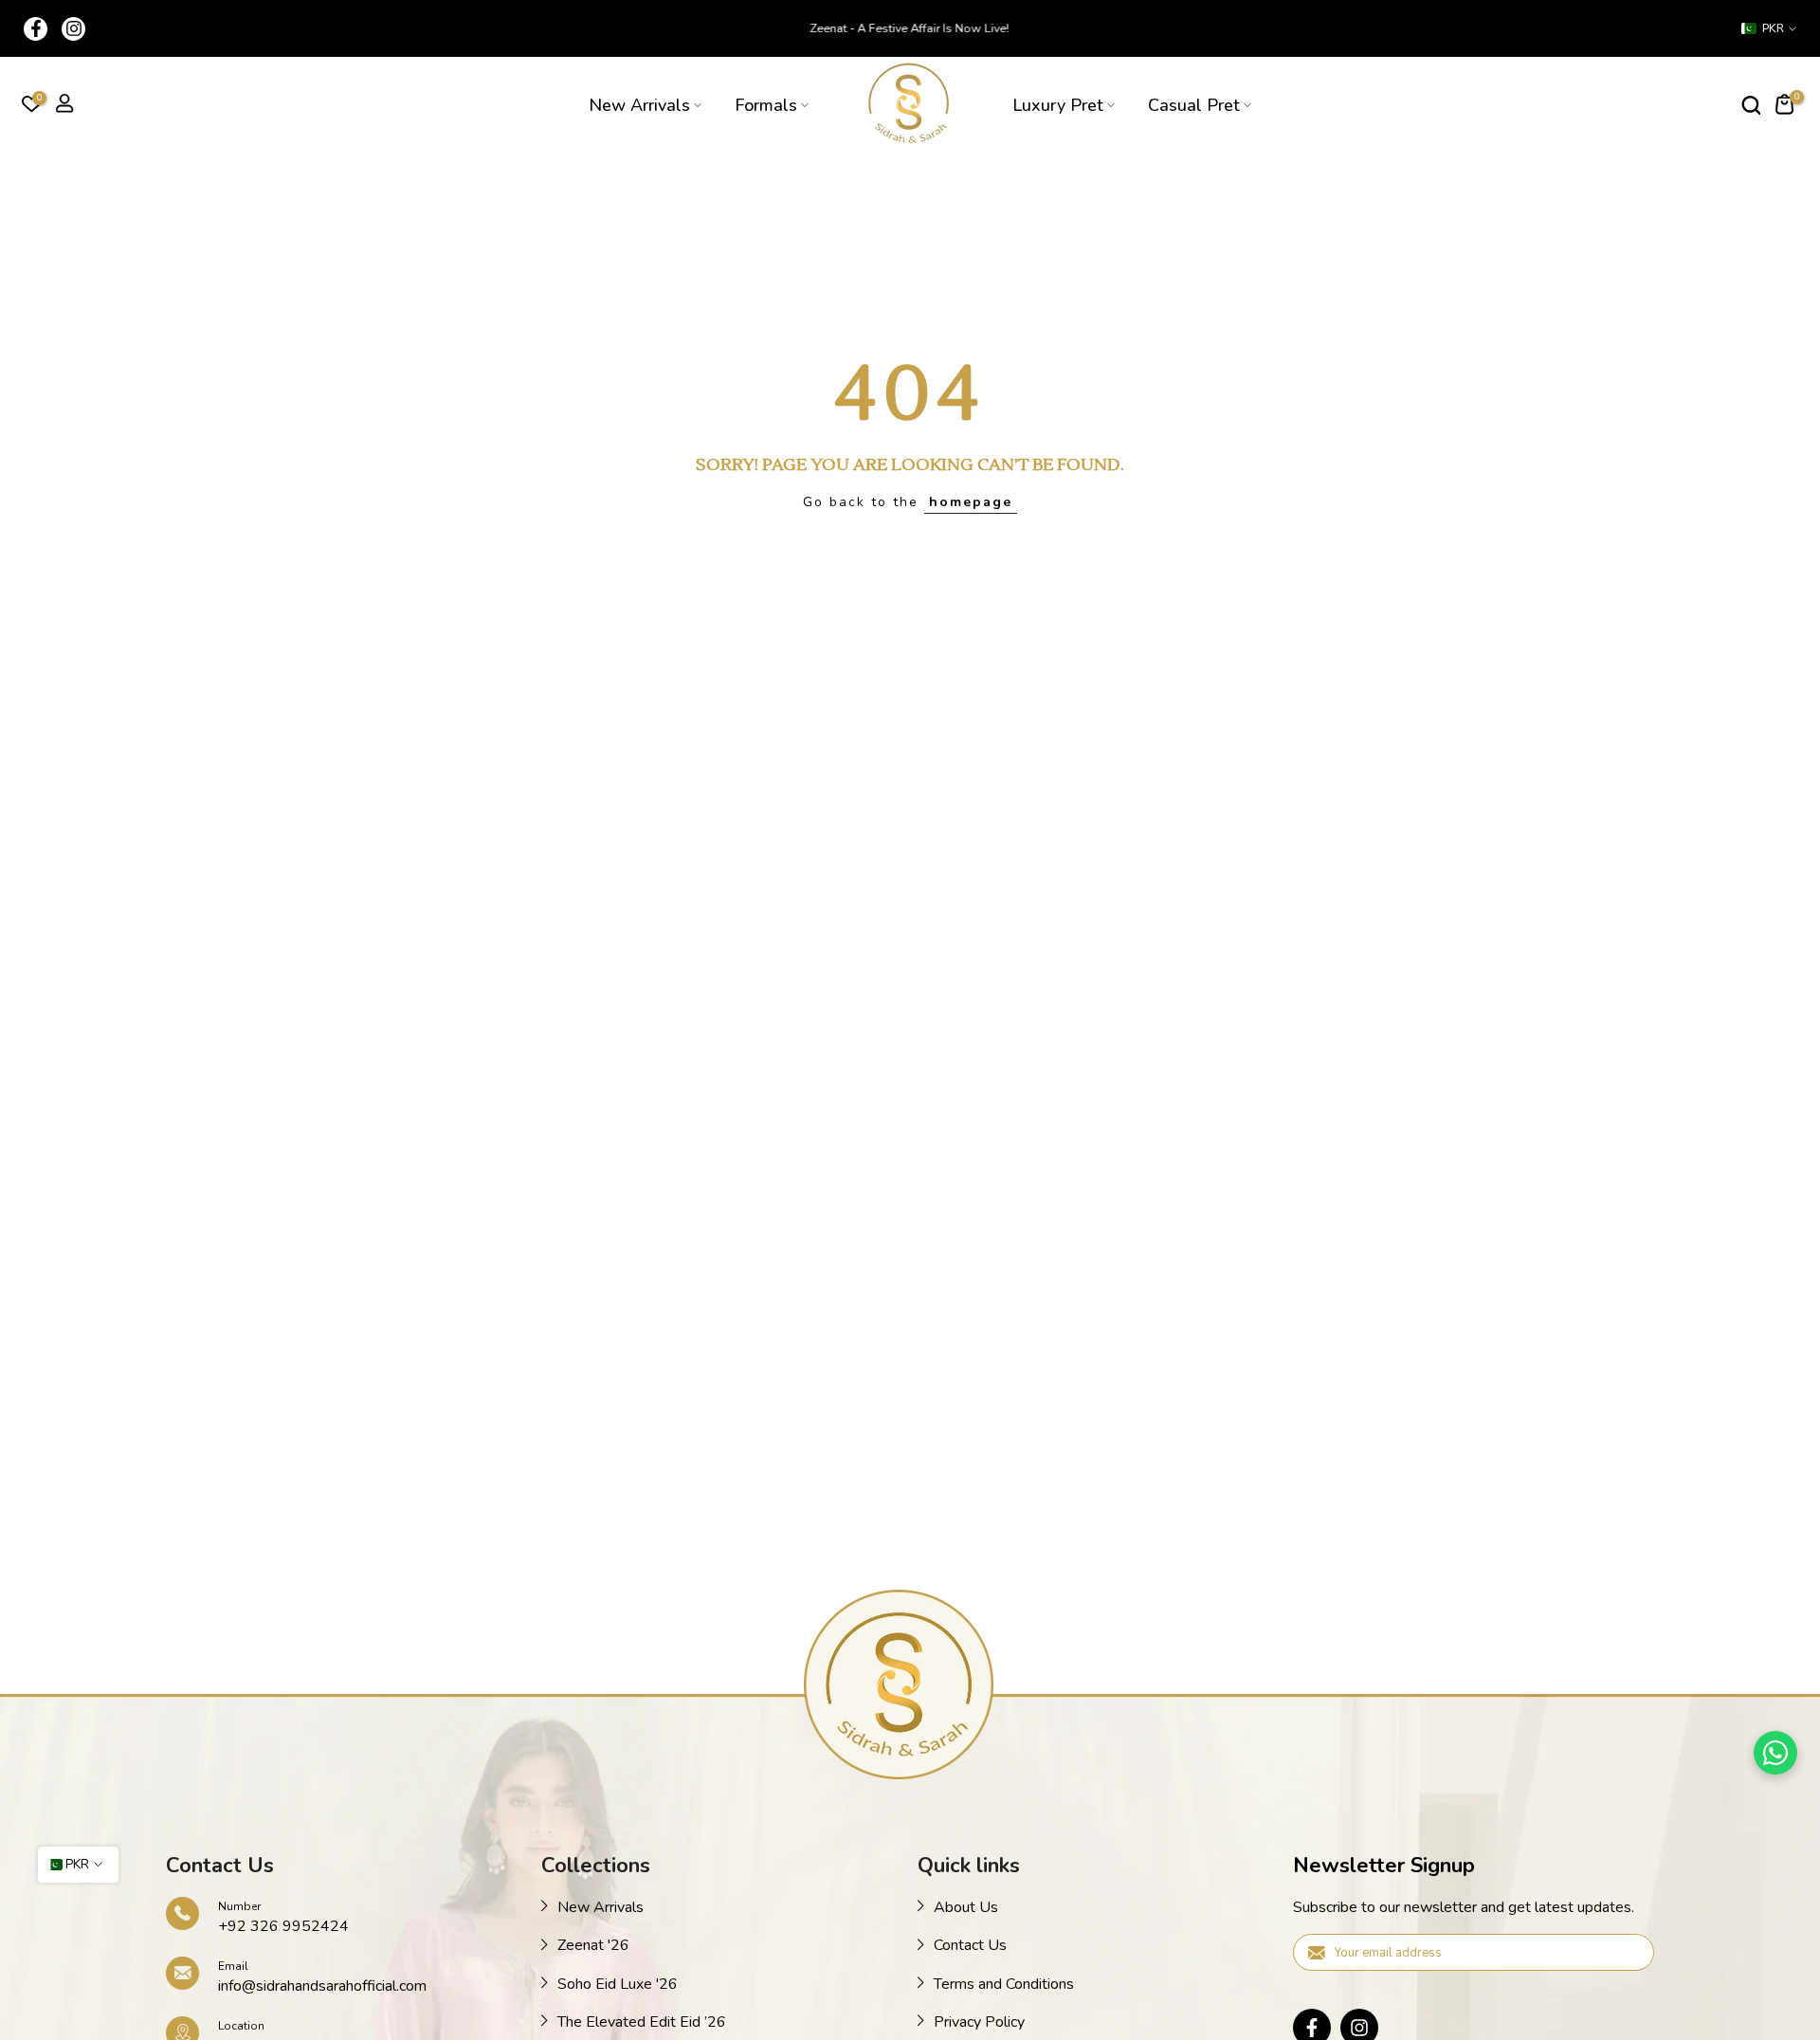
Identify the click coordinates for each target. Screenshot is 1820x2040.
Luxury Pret (1058, 105)
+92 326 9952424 (283, 1926)
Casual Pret (1194, 105)
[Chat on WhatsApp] (1775, 1753)
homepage (971, 502)
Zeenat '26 (593, 1945)
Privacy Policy (979, 2022)
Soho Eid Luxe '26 (618, 1984)
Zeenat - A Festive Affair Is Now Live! (910, 28)
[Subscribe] (1620, 1951)
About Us (966, 1907)
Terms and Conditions (1004, 1984)
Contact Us (970, 1945)
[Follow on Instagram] (73, 29)
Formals (766, 105)
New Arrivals (639, 105)
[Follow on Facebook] (36, 29)
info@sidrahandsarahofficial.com (322, 1986)
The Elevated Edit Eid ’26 (642, 2022)
